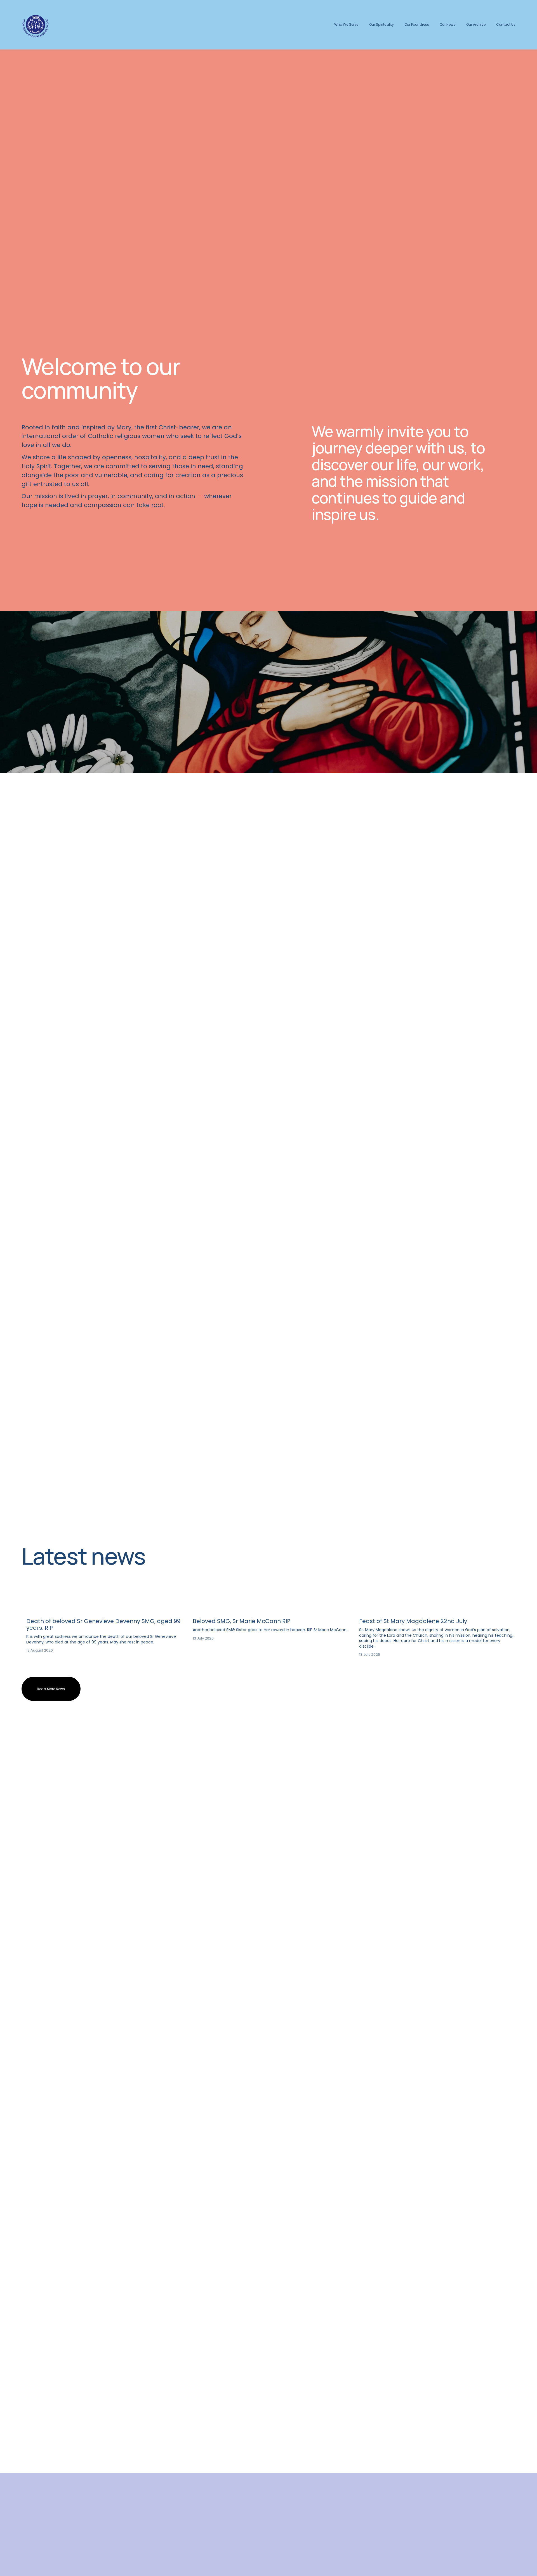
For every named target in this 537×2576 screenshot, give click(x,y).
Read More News (51, 1689)
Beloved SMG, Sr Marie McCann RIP (242, 1621)
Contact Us (506, 24)
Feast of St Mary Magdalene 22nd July (413, 1621)
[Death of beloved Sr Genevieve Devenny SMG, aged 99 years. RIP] (104, 1611)
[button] (506, 1601)
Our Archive (476, 24)
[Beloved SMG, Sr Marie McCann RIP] (271, 1611)
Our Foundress (417, 24)
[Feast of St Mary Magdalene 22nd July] (437, 1611)
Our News (447, 24)
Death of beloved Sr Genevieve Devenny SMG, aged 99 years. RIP (103, 1624)
